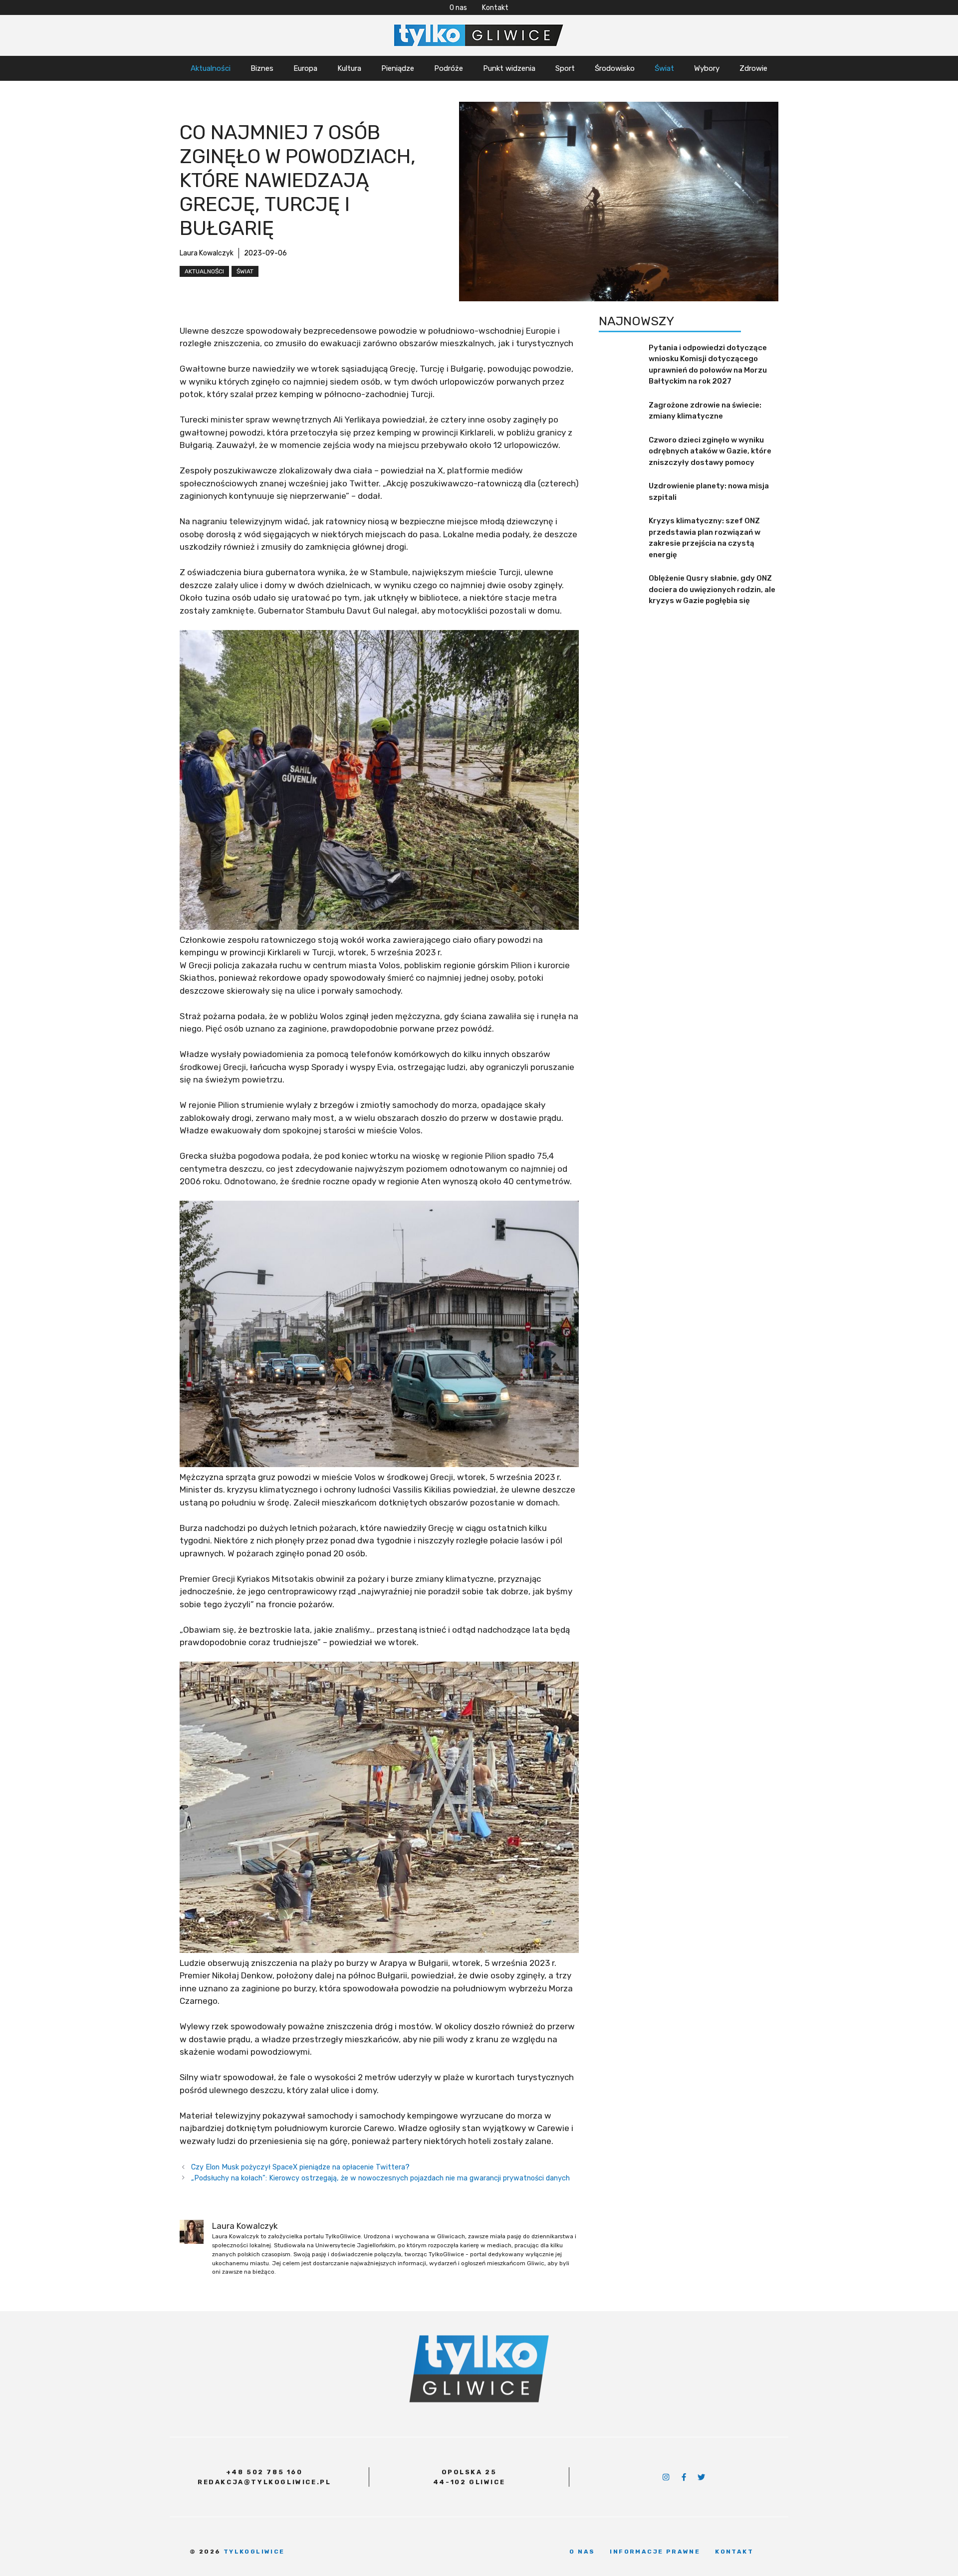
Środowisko (615, 68)
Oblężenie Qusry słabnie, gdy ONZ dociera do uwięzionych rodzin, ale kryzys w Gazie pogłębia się (712, 589)
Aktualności (211, 68)
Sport (565, 68)
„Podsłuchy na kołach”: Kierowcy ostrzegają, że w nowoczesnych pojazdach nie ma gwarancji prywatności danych (380, 2178)
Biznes (262, 68)
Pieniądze (398, 68)
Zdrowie (753, 68)
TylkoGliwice (254, 2552)
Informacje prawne (655, 2552)
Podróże (449, 68)
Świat (664, 68)
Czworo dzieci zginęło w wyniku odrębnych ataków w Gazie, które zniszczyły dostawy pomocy (710, 451)
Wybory (707, 68)
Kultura (349, 68)
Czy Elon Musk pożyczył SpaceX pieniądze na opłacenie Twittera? (300, 2167)
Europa (305, 68)
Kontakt (495, 8)
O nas (458, 8)
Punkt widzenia (509, 68)
